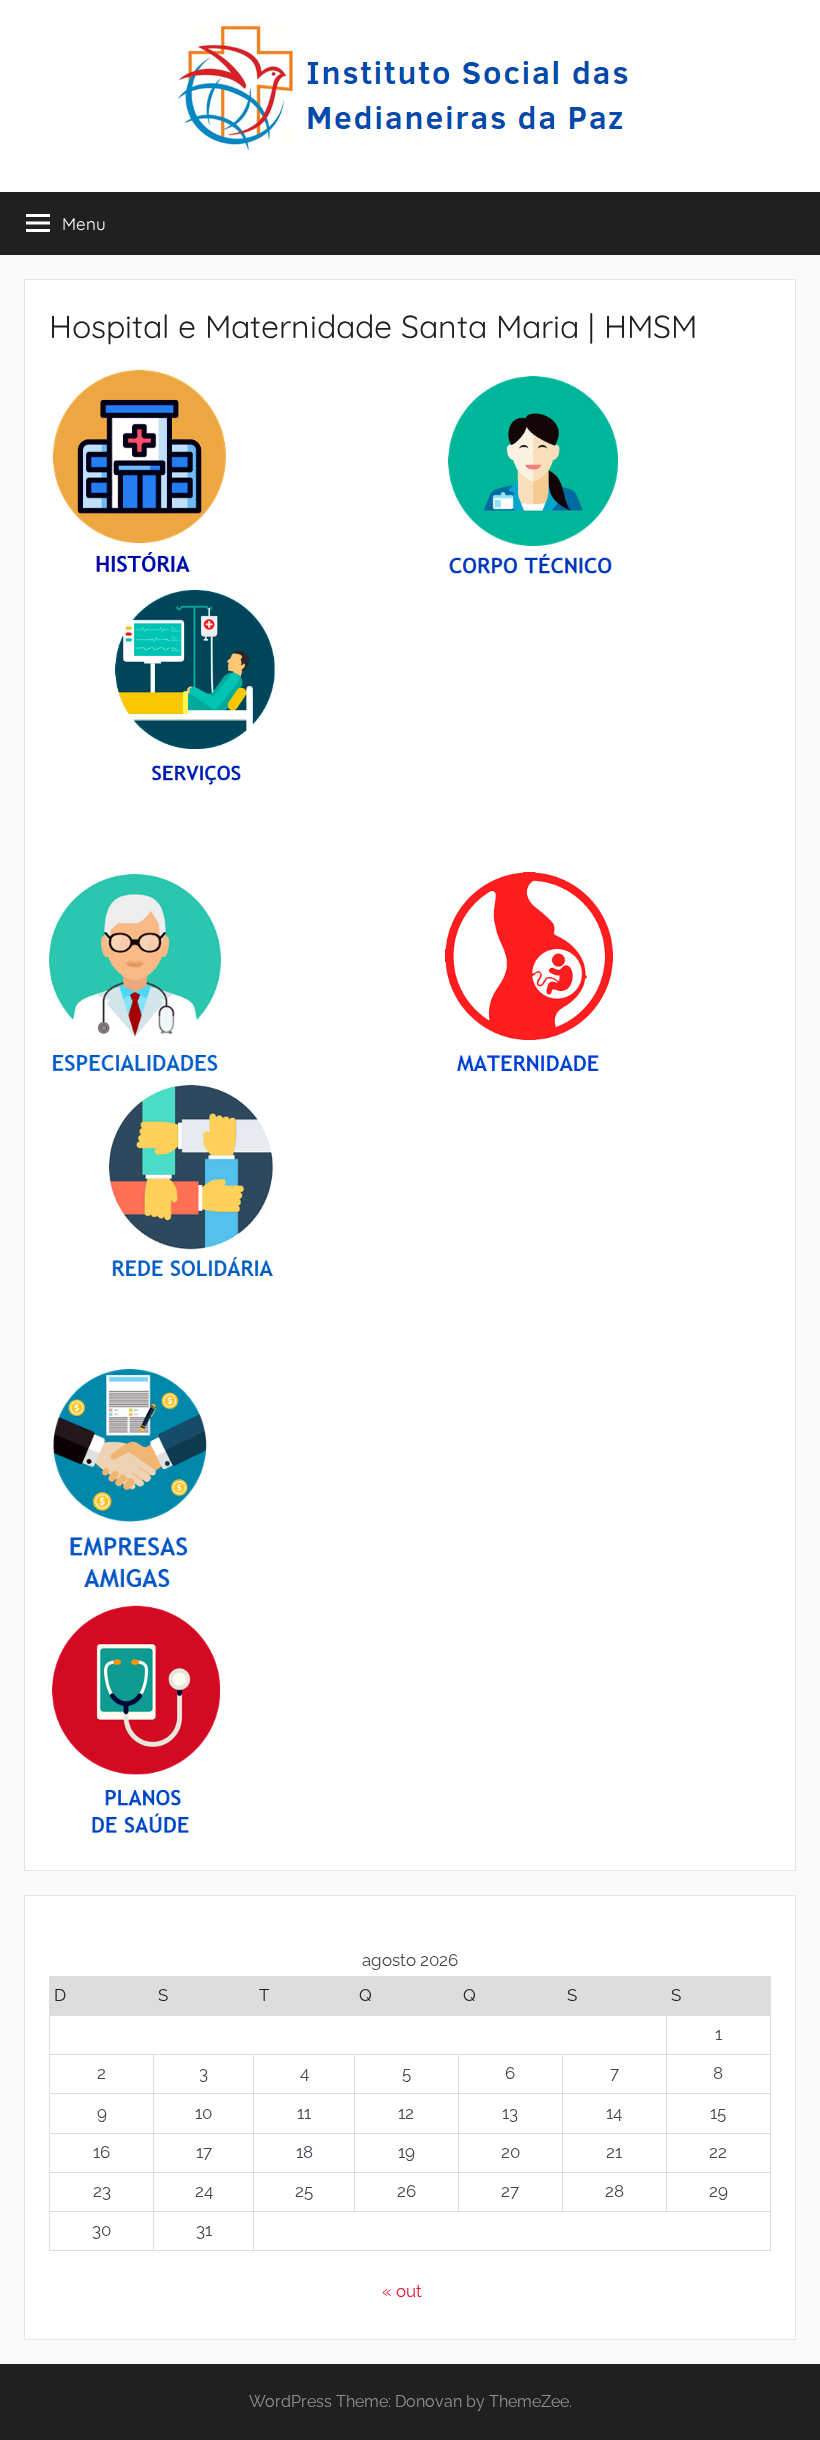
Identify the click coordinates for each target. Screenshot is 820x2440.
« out (402, 2291)
